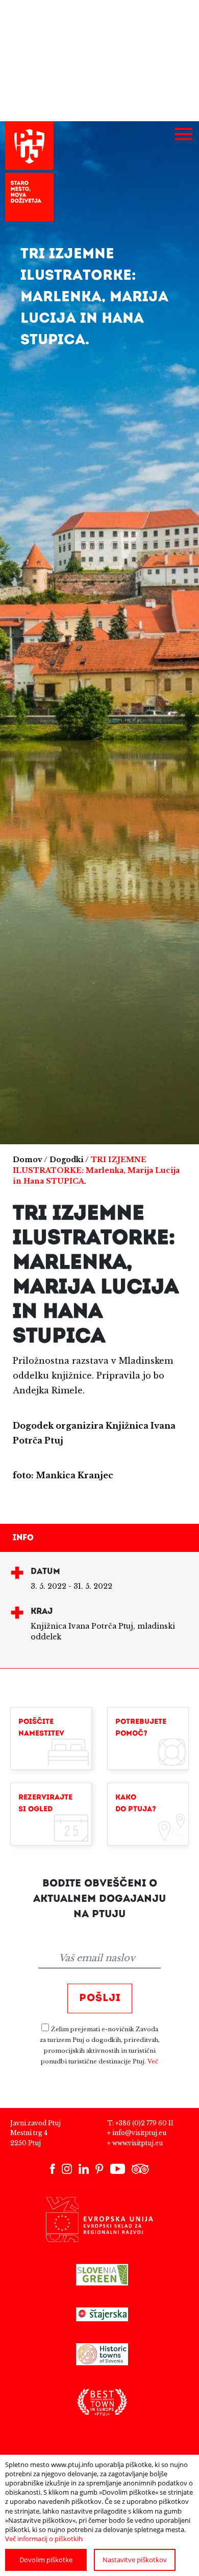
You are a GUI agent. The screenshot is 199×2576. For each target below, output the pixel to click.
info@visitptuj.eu (139, 2133)
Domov (28, 1160)
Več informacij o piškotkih (44, 2539)
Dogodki (67, 1160)
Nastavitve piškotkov (135, 2560)
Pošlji (100, 1998)
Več (153, 2061)
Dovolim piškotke (46, 2560)
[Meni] (183, 135)
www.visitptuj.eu (138, 2143)
